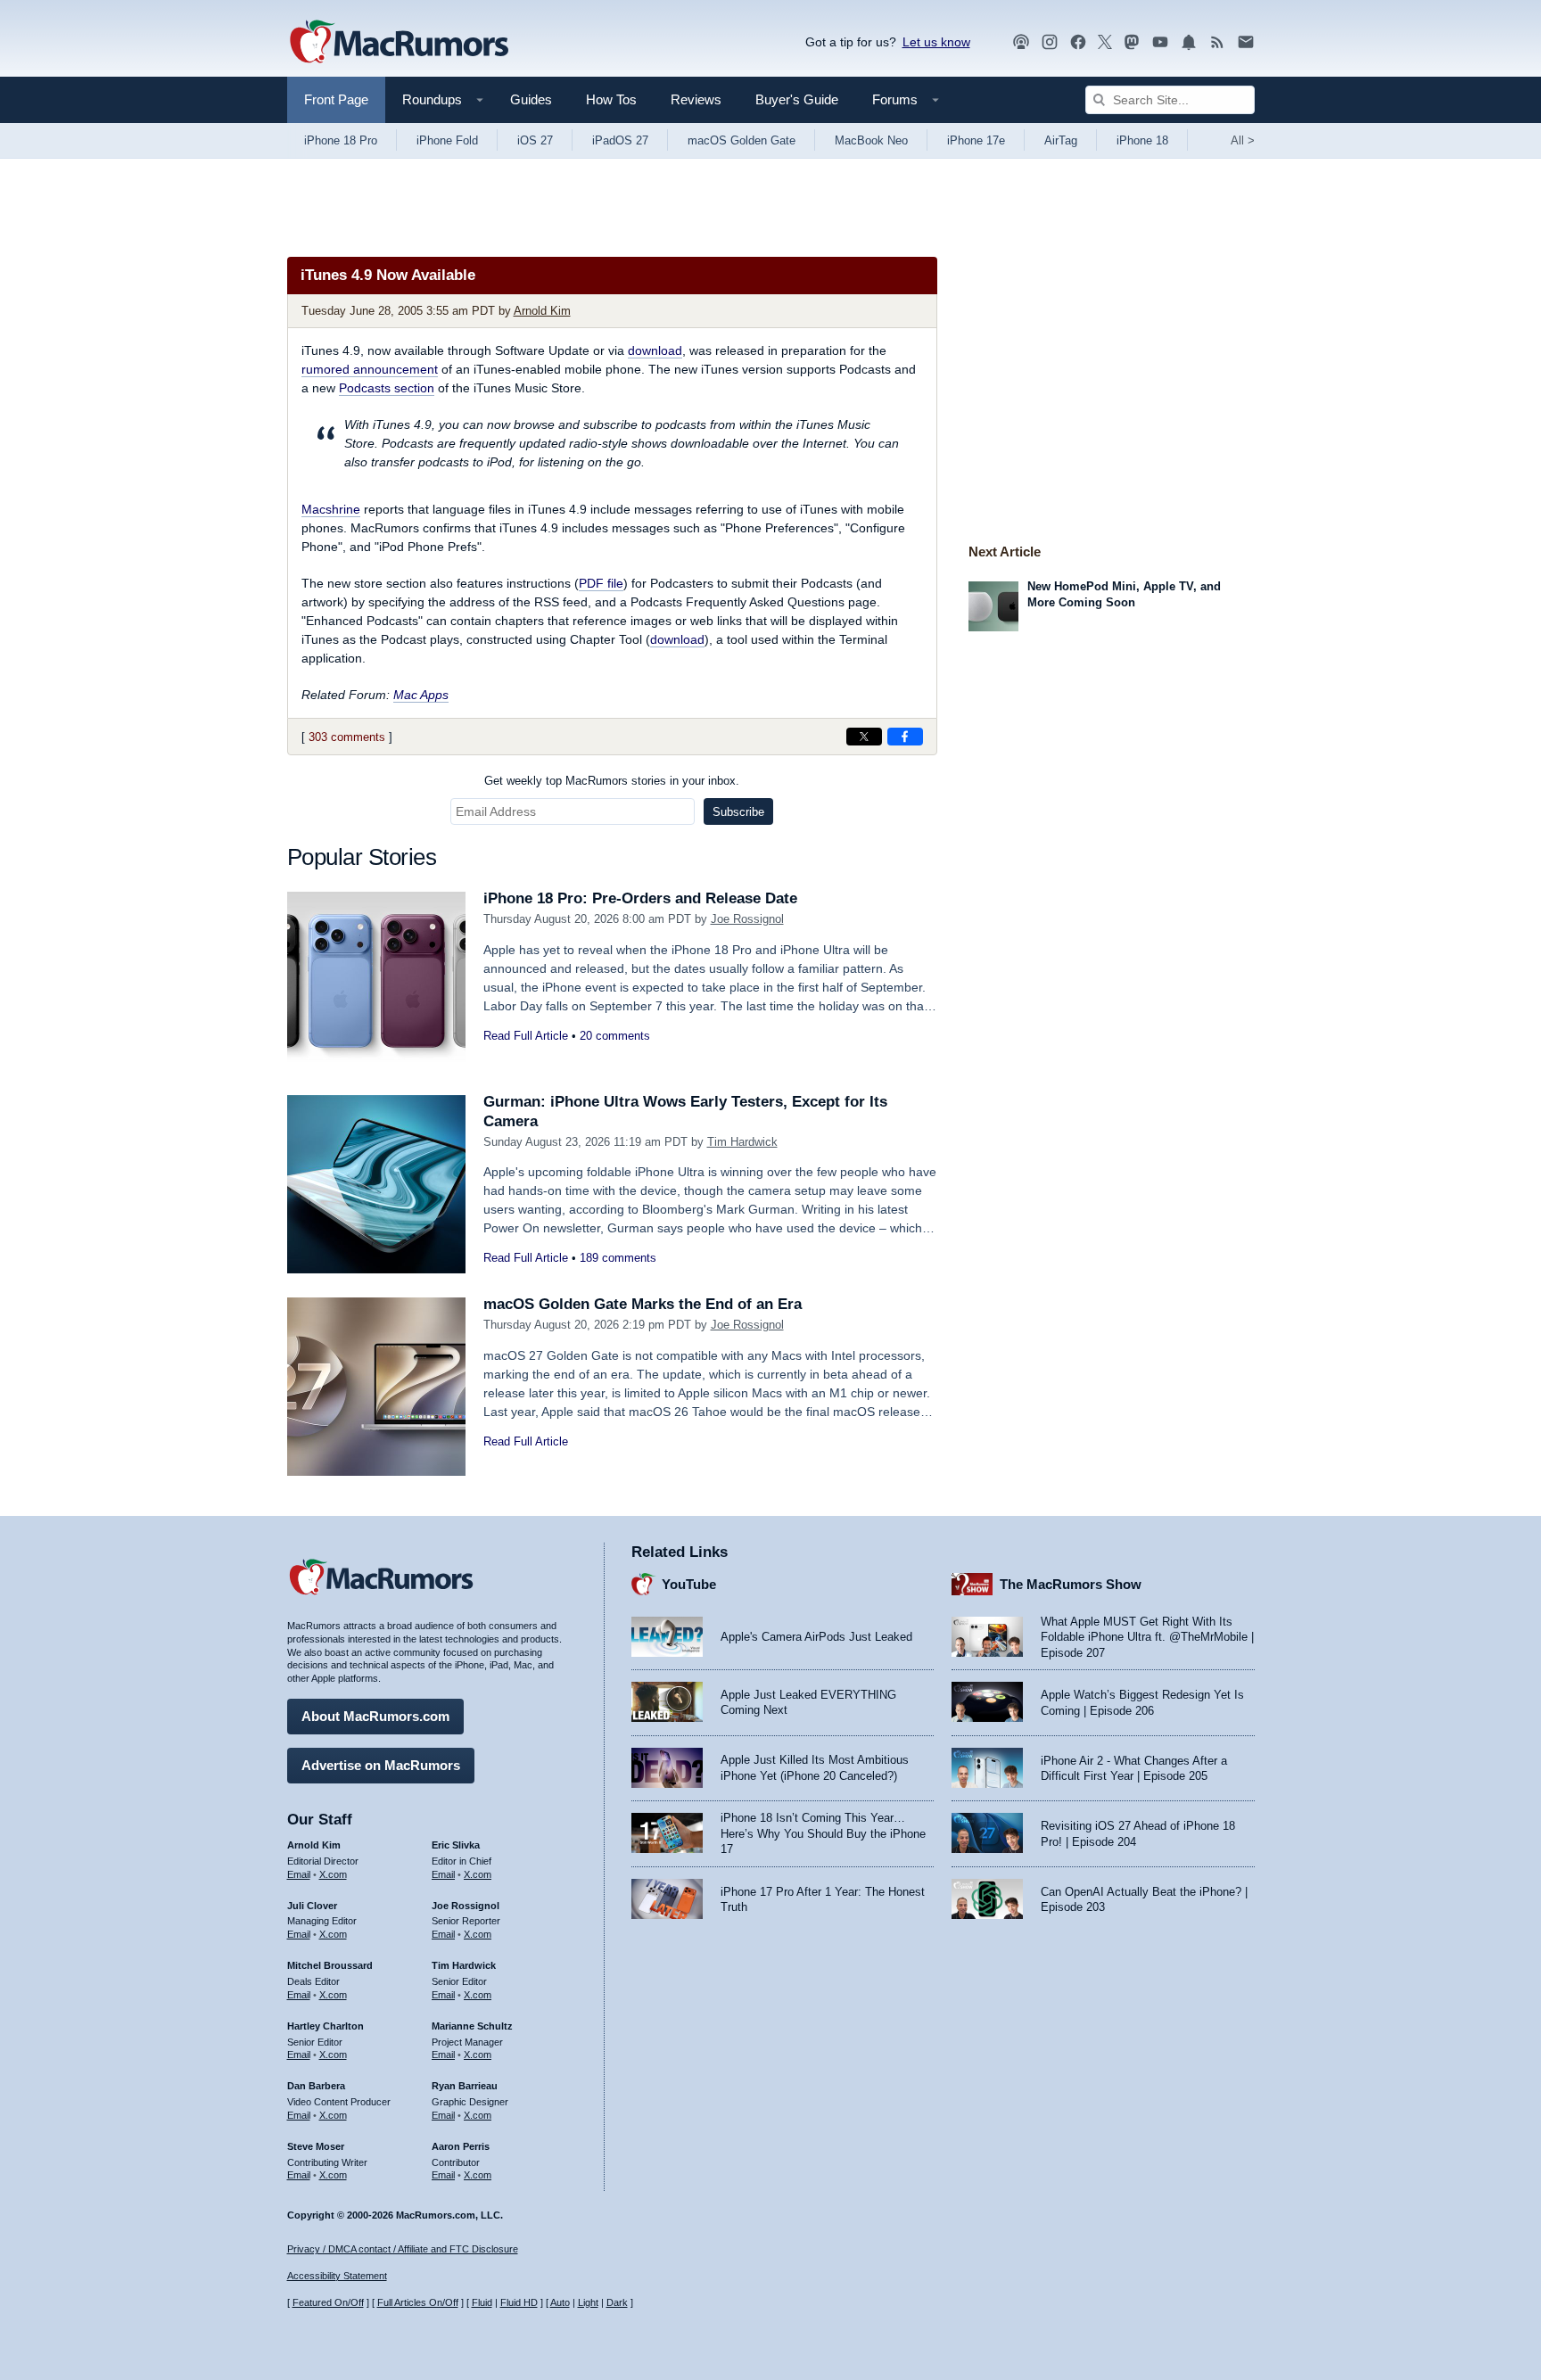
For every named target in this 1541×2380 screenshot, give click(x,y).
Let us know (936, 42)
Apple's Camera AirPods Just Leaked (816, 1637)
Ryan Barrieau (465, 2086)
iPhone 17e (976, 140)
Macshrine (331, 509)
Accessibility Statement (337, 2276)
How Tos (611, 99)
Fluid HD (519, 2302)
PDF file (601, 583)
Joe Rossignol (747, 919)
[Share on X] (864, 737)
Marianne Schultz (472, 2026)
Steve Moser (316, 2146)
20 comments (615, 1036)
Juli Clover (312, 1906)
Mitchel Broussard (330, 1965)
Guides (531, 99)
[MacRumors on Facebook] (1078, 42)
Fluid (482, 2302)
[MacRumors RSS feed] (1217, 42)
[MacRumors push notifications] (1189, 42)
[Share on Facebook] (905, 737)
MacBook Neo (871, 140)
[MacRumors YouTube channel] (1160, 42)
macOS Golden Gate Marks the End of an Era (643, 1304)
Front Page (336, 99)
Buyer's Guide (797, 99)
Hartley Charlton (326, 2026)
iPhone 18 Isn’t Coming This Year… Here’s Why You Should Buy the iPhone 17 (823, 1833)
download (655, 350)
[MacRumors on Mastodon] (1132, 42)
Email (299, 1874)
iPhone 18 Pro (341, 140)
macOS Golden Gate (742, 140)
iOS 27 (535, 140)
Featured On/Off (328, 2302)
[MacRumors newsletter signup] (1246, 42)
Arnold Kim (542, 311)
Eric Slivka (456, 1845)
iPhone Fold (447, 140)
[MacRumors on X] (1105, 42)
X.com (333, 1874)
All (1243, 140)
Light (588, 2302)
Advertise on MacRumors (381, 1765)
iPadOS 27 (620, 140)
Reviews (696, 99)
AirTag (1061, 140)
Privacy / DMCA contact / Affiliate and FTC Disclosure (403, 2249)
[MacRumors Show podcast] (1021, 42)
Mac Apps (421, 695)
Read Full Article (526, 1036)
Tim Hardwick (742, 1142)
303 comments (347, 737)
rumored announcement (370, 369)
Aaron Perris (461, 2146)
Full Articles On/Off (418, 2302)
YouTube (689, 1584)
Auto (560, 2302)
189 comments (618, 1258)
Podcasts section (387, 388)
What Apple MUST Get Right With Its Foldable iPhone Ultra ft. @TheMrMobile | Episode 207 (1147, 1637)
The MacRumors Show (1071, 1584)
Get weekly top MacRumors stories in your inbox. (612, 781)
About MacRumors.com (375, 1716)
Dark (617, 2302)
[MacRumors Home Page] (399, 43)
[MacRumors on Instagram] (1050, 42)
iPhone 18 (1142, 140)
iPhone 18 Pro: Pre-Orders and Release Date (640, 898)
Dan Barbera (316, 2086)
